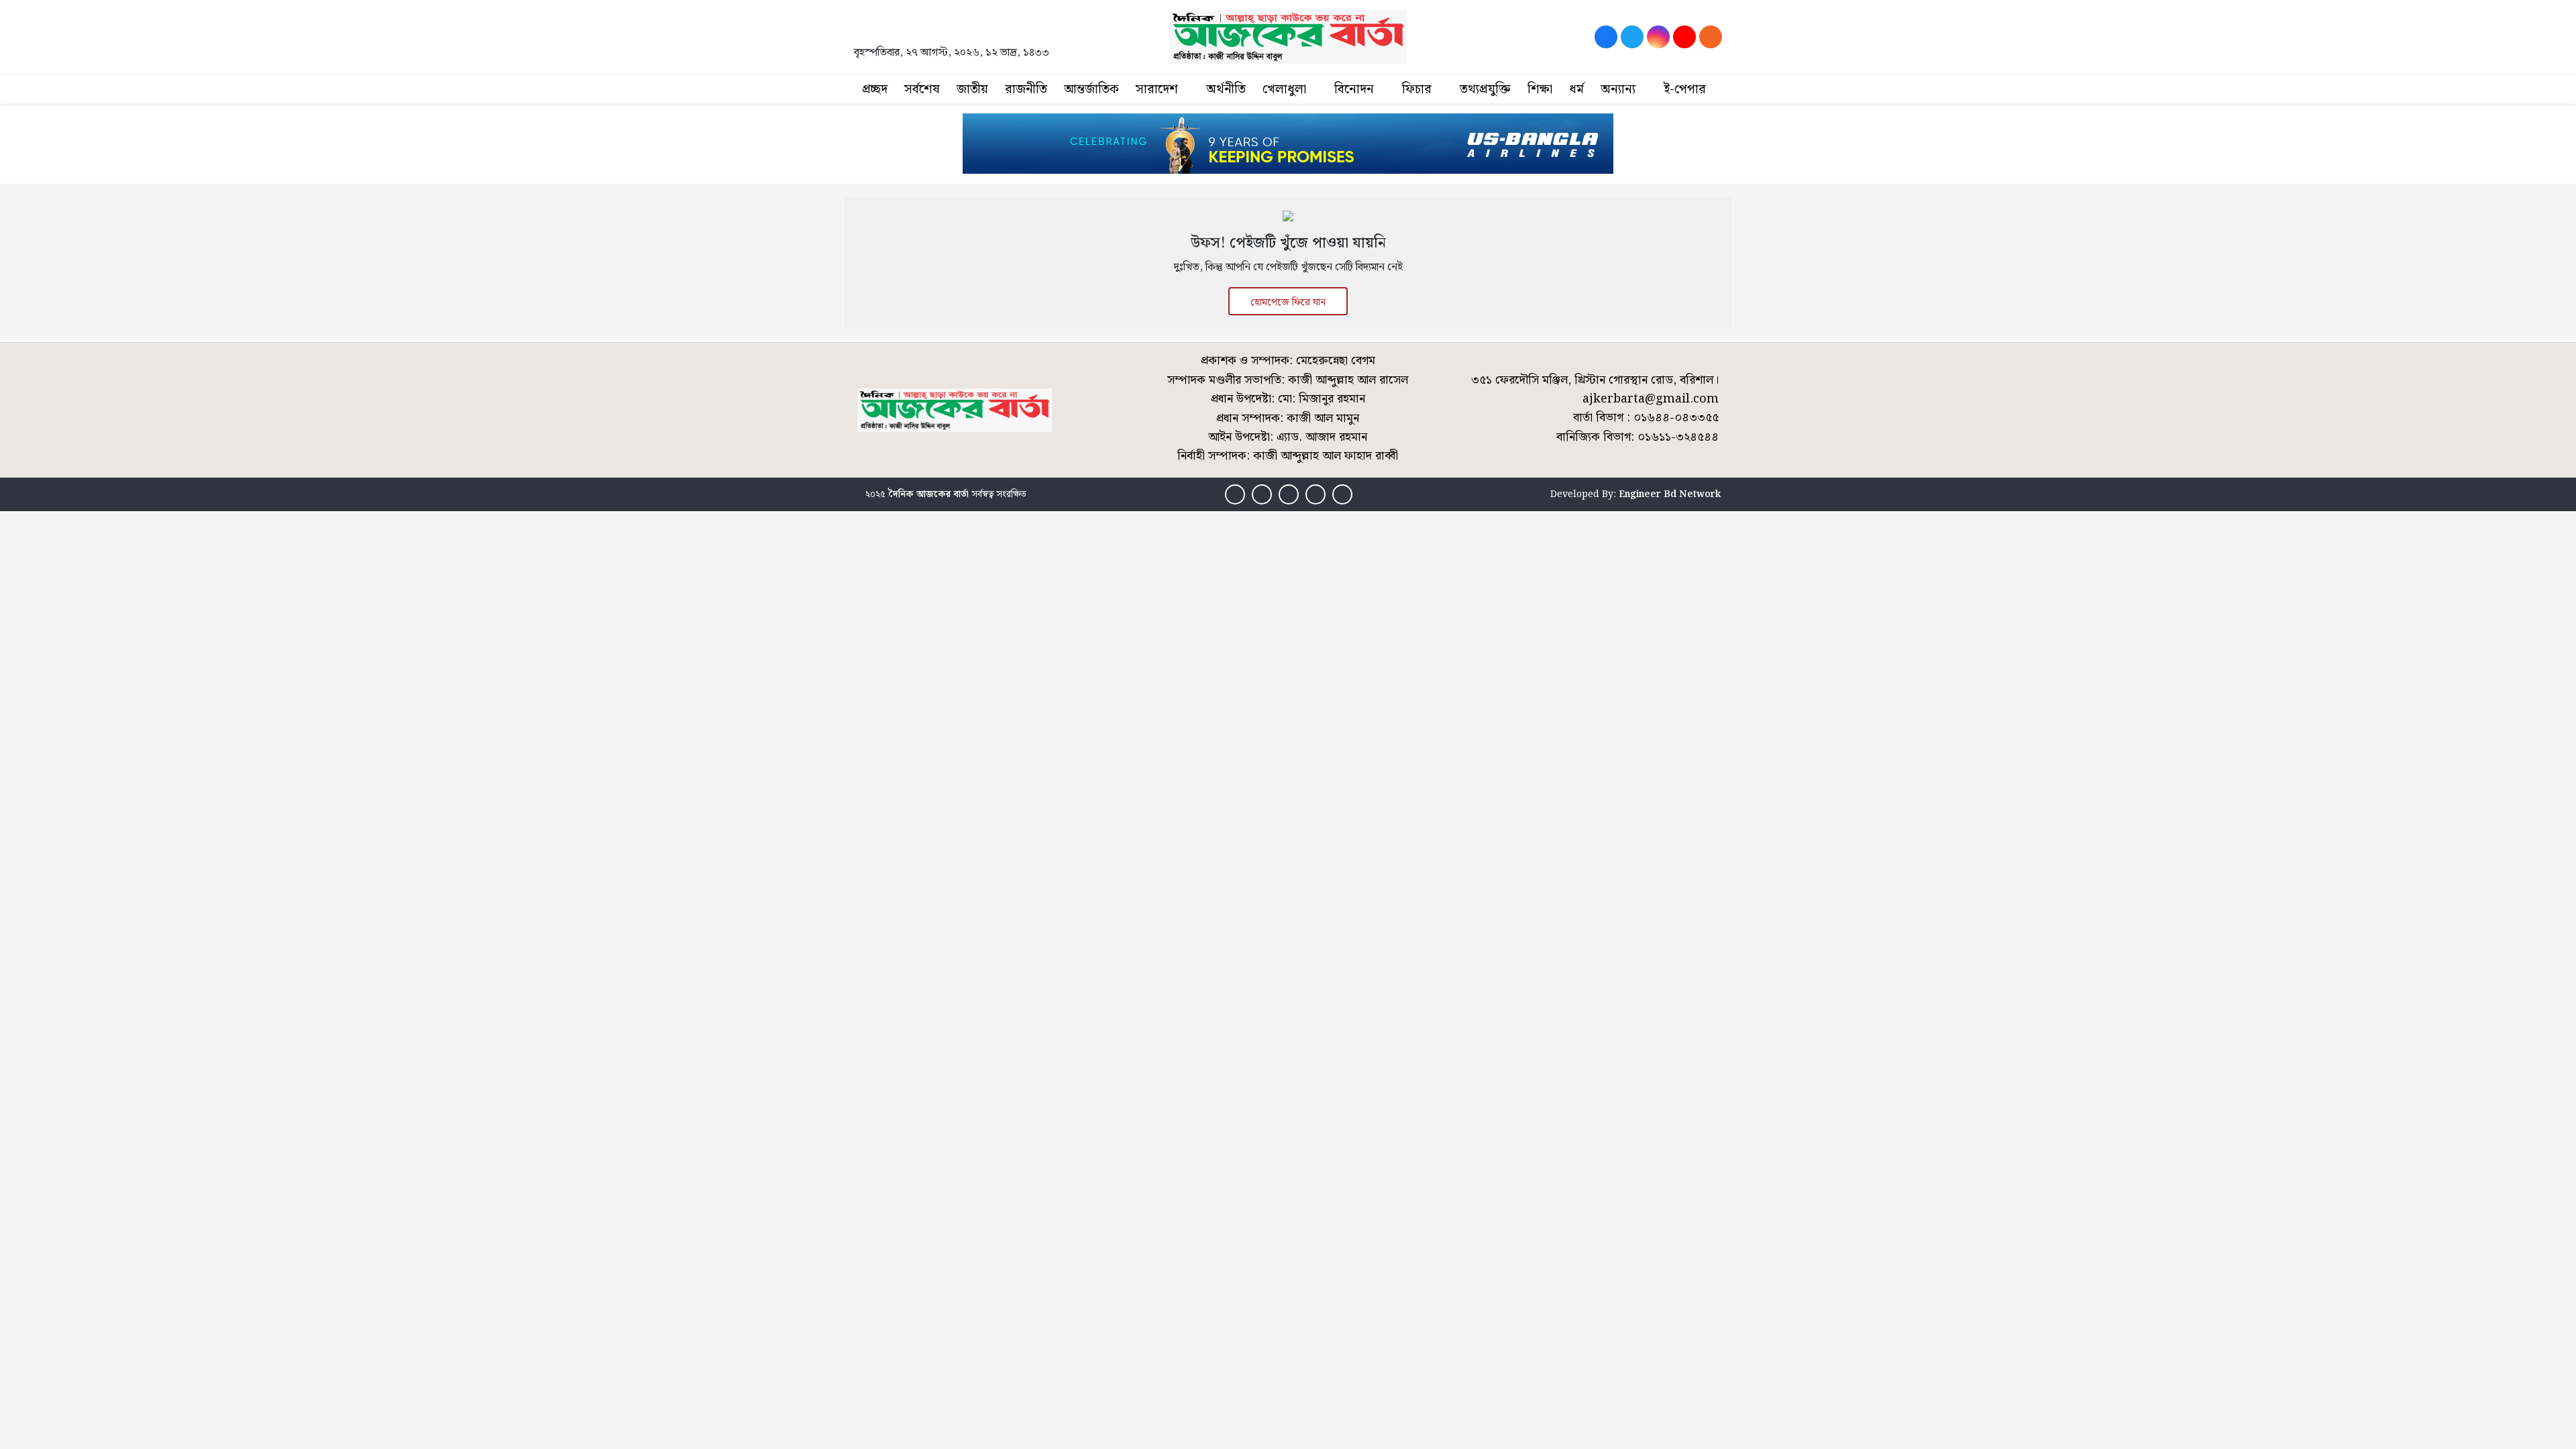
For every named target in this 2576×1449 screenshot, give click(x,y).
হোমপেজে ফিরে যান (1288, 303)
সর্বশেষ (922, 90)
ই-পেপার (1685, 90)
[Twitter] (1632, 37)
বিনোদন (1354, 90)
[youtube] (1684, 37)
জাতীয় (972, 90)
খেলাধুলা (1284, 90)
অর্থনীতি (1226, 90)
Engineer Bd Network (1670, 494)
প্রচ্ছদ (875, 90)
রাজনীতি (1026, 90)
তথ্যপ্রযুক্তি (1485, 90)
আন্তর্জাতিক (1091, 90)
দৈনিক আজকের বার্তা (928, 494)
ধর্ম (1576, 90)
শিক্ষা (1540, 90)
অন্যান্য (1618, 90)
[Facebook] (1606, 37)
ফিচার (1417, 90)
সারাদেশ (1157, 90)
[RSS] (1711, 37)
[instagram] (1658, 37)
